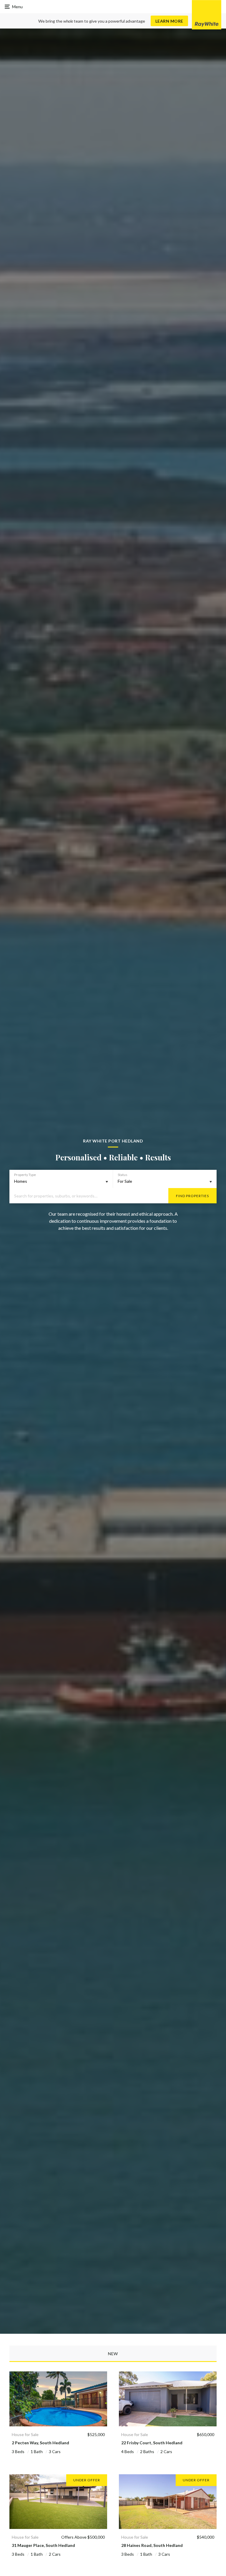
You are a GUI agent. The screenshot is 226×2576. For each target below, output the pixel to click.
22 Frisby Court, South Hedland (152, 2443)
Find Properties (192, 1196)
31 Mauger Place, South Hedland (43, 2545)
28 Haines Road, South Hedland (152, 2545)
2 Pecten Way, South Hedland (40, 2443)
